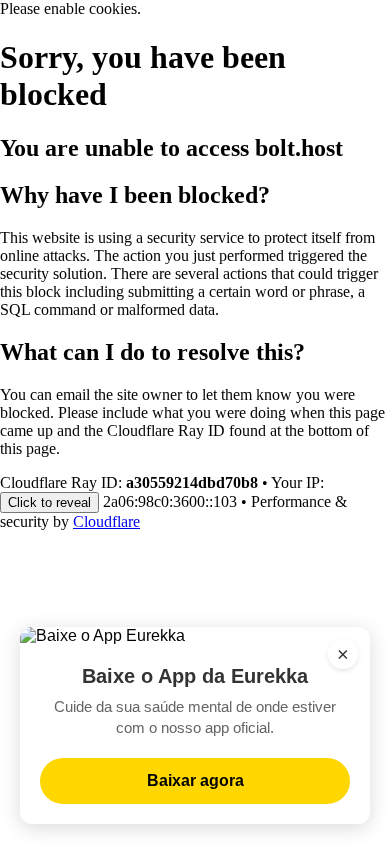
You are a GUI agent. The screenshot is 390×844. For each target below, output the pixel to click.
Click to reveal (49, 502)
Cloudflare (106, 521)
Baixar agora (195, 780)
